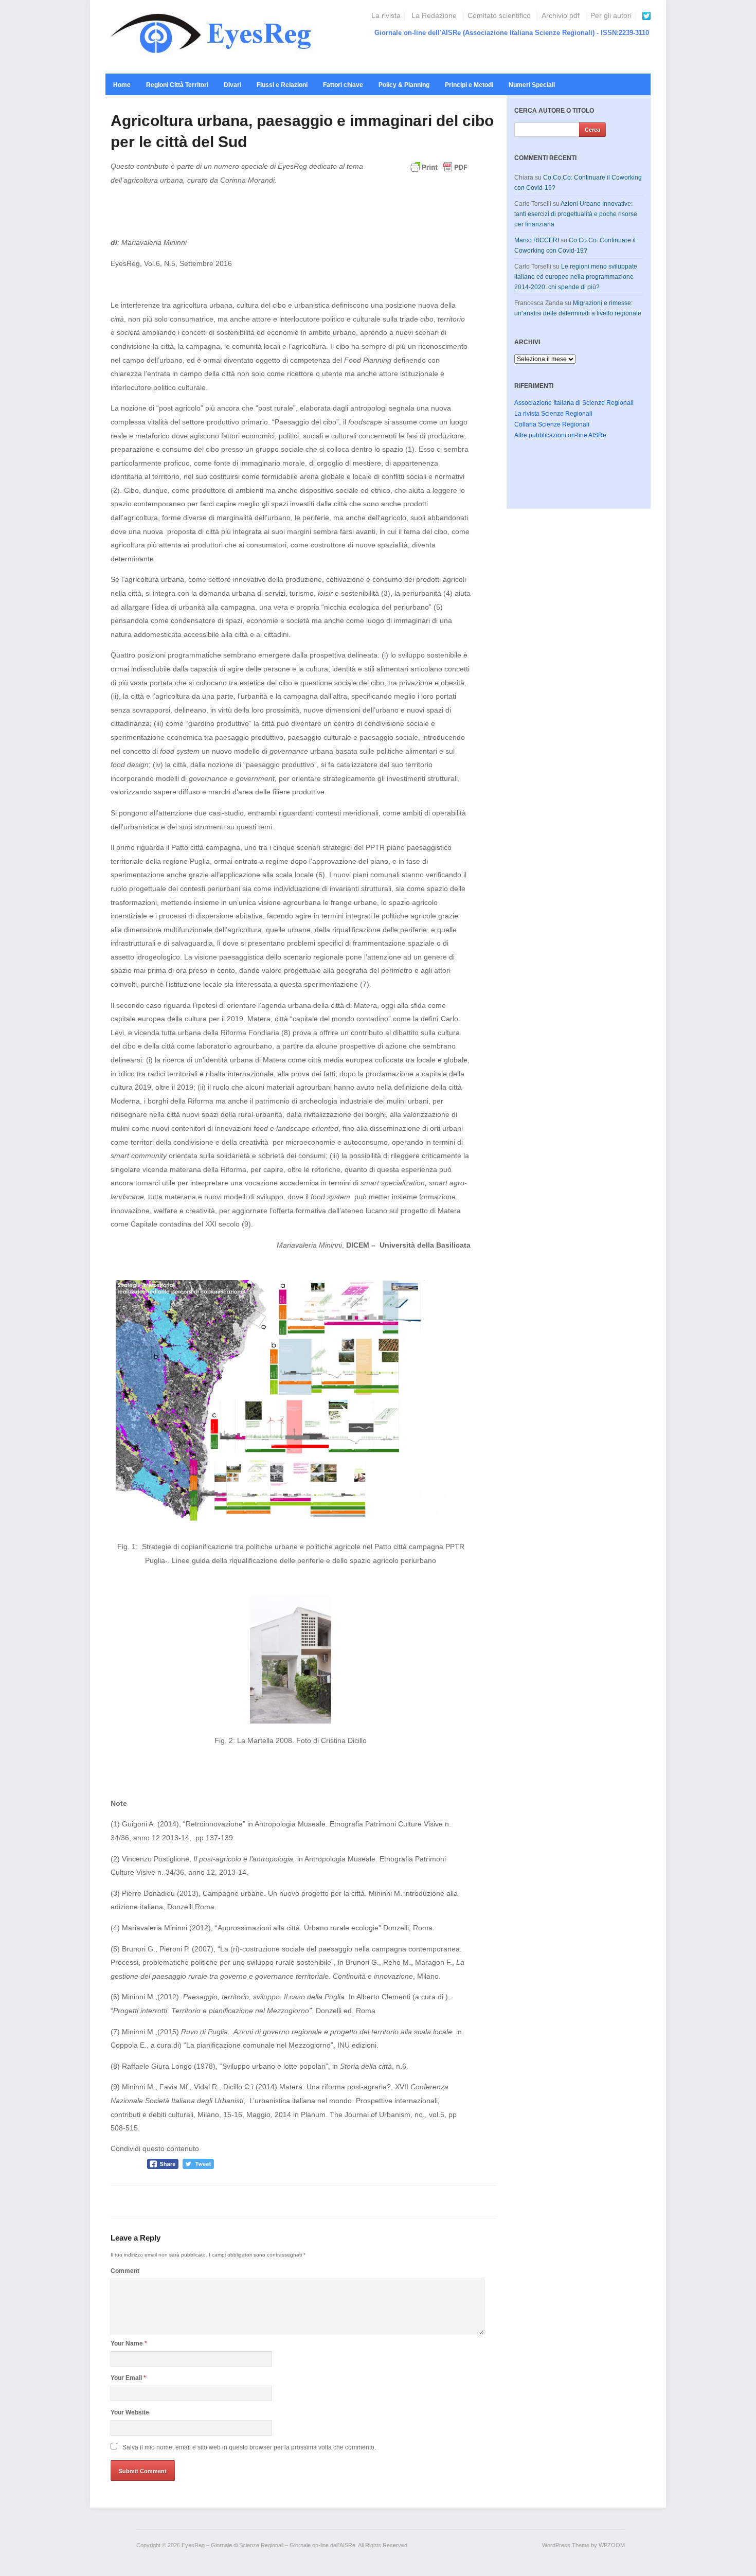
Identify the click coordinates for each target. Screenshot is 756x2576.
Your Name (129, 2343)
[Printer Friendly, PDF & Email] (439, 172)
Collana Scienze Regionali (552, 424)
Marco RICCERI (537, 240)
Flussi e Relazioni (282, 85)
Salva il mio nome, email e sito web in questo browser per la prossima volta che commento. (249, 2447)
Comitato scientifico (499, 15)
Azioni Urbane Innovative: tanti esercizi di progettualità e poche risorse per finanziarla (576, 214)
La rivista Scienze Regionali (553, 414)
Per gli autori (611, 15)
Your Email (128, 2378)
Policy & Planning (404, 85)
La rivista (386, 15)
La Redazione (434, 15)
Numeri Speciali (532, 85)
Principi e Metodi (469, 85)
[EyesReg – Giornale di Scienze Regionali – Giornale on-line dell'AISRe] (214, 36)
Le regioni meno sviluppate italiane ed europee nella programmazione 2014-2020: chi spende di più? (576, 277)
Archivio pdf (561, 15)
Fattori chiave (343, 85)
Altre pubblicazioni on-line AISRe (560, 435)
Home (122, 85)
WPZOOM (612, 2545)
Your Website (130, 2412)
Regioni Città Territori (177, 85)
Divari (232, 85)
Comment (125, 2271)
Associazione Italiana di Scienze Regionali (574, 403)
